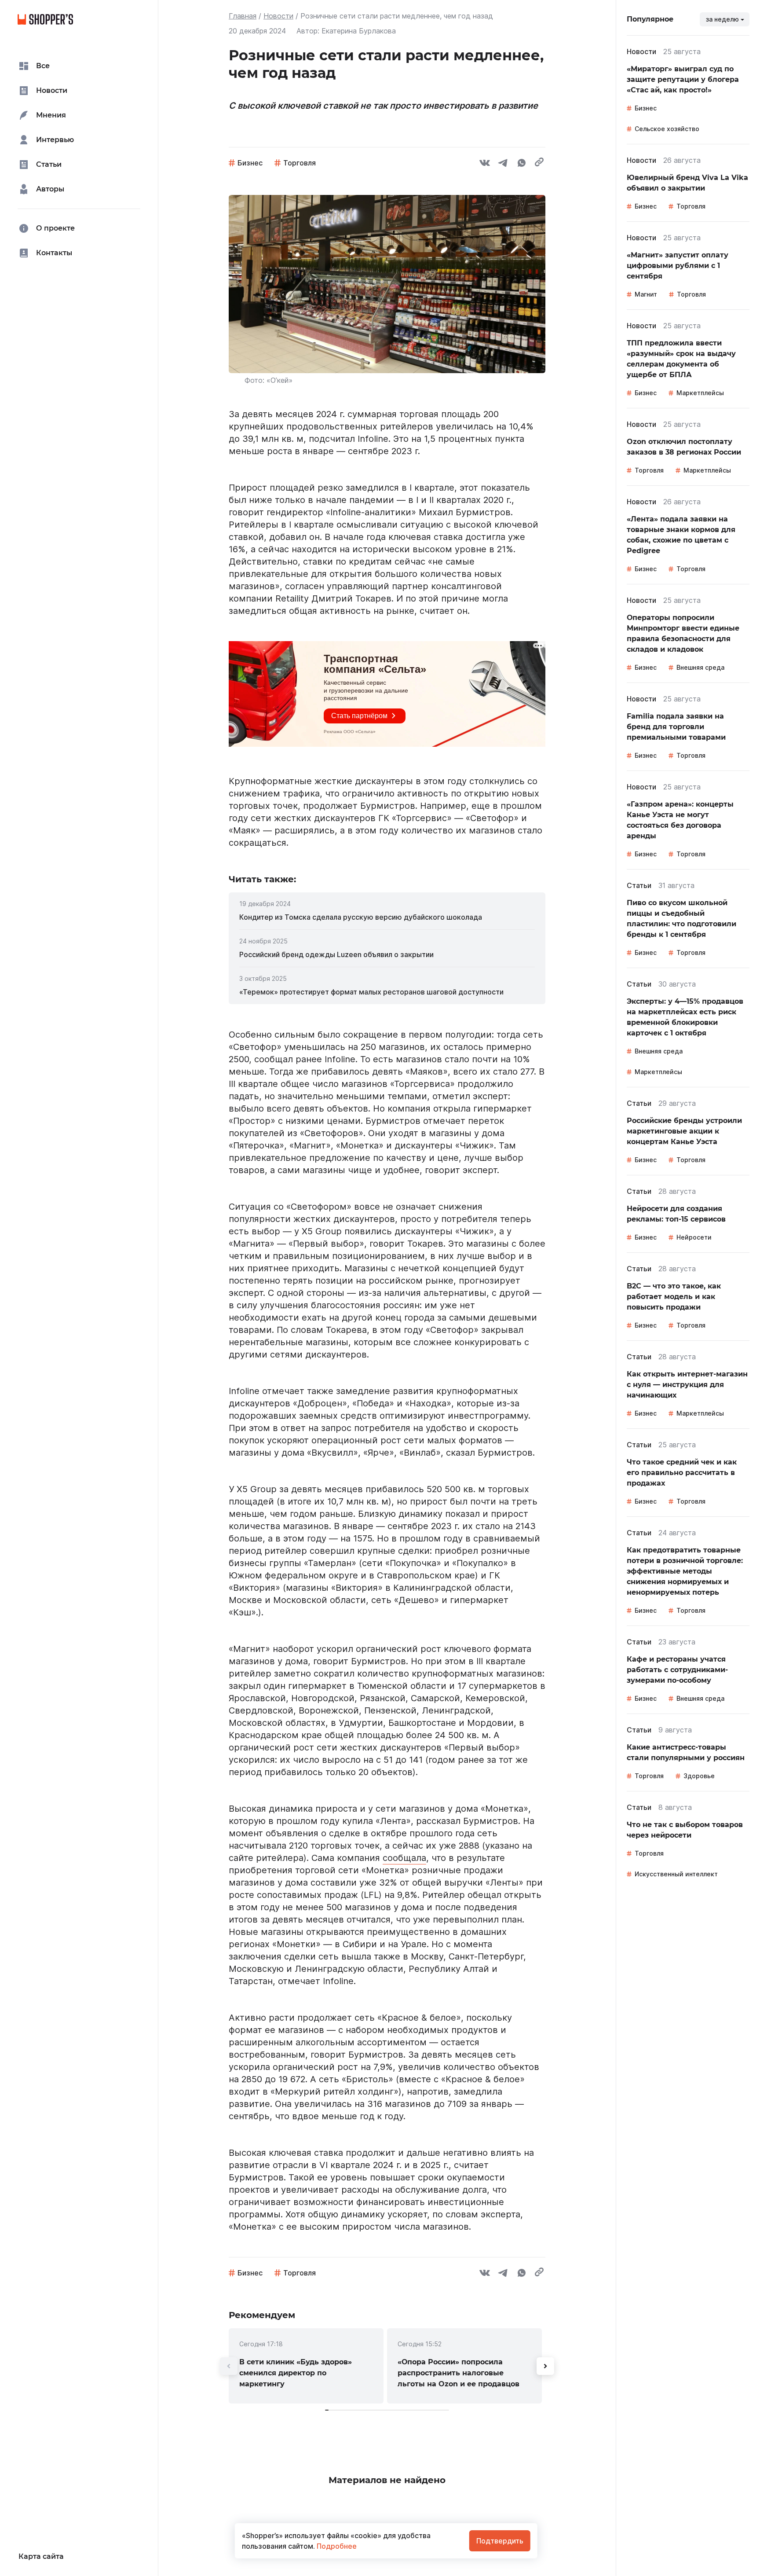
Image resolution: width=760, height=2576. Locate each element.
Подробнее (336, 2546)
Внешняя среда (700, 667)
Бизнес (250, 163)
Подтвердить (500, 2541)
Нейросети (694, 1237)
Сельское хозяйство (667, 129)
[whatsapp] (522, 164)
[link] (387, 917)
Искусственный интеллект (676, 1874)
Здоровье (699, 1776)
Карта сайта (41, 2556)
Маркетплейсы (700, 393)
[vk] (485, 164)
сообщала (404, 1858)
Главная (243, 16)
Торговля (300, 163)
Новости (278, 16)
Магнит (646, 294)
